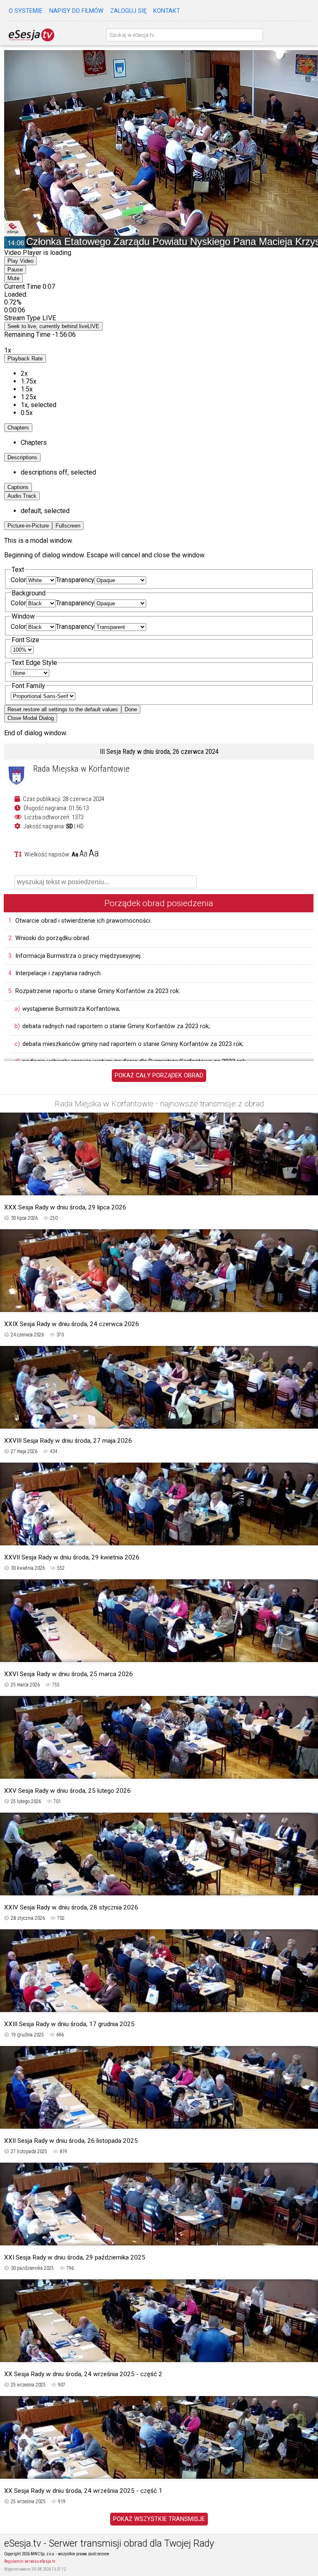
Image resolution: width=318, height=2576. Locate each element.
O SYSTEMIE (26, 11)
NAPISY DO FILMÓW (76, 11)
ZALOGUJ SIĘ (128, 11)
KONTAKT (167, 11)
